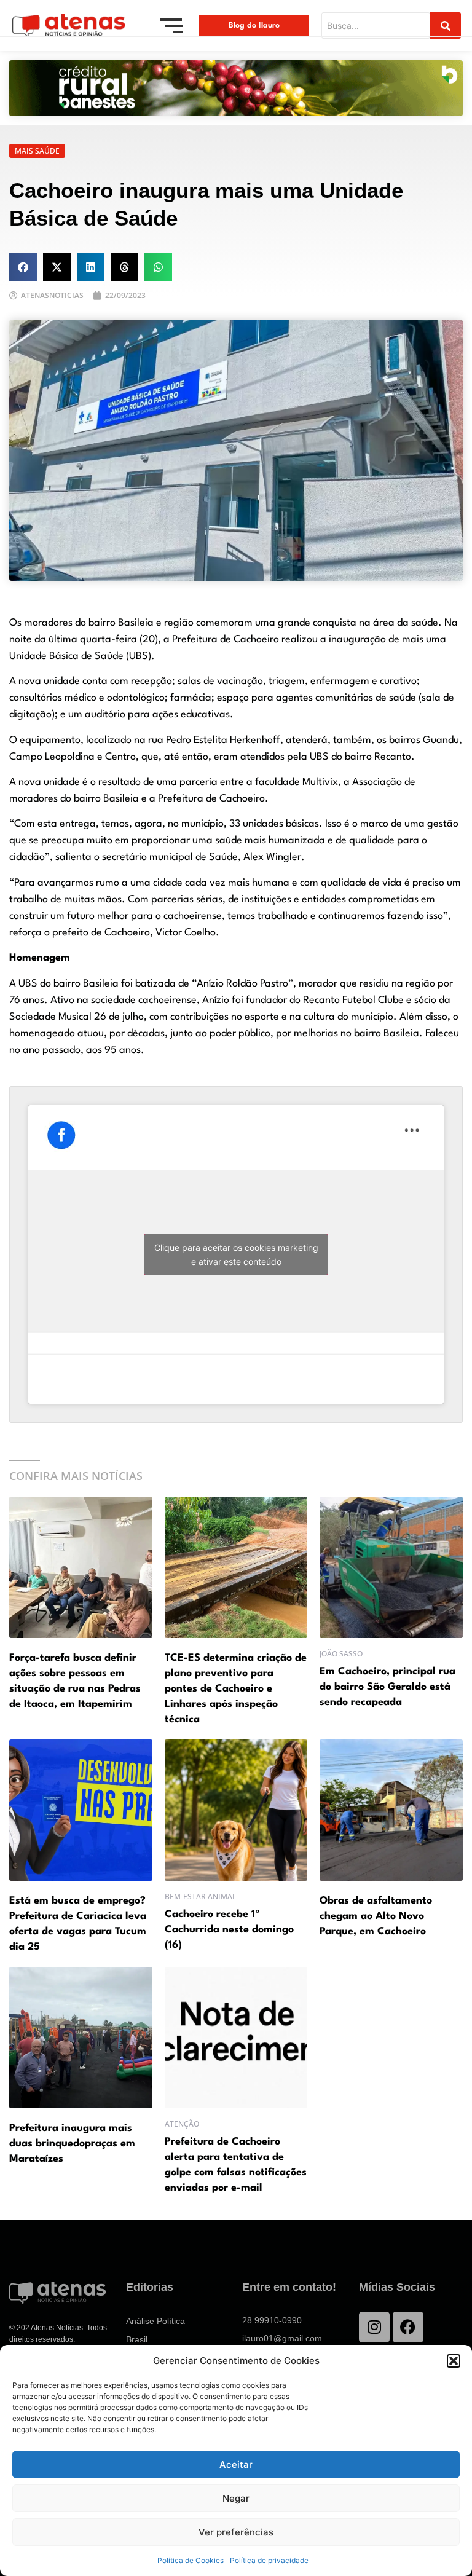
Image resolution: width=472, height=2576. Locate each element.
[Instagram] (374, 2327)
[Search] (446, 26)
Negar (236, 2498)
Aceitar (236, 2464)
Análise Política (155, 2321)
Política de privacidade (269, 2560)
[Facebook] (408, 2327)
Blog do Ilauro (254, 26)
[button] (454, 2361)
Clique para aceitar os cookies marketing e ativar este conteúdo (236, 1255)
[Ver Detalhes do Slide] (236, 88)
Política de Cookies (191, 2560)
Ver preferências (236, 2532)
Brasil (137, 2339)
